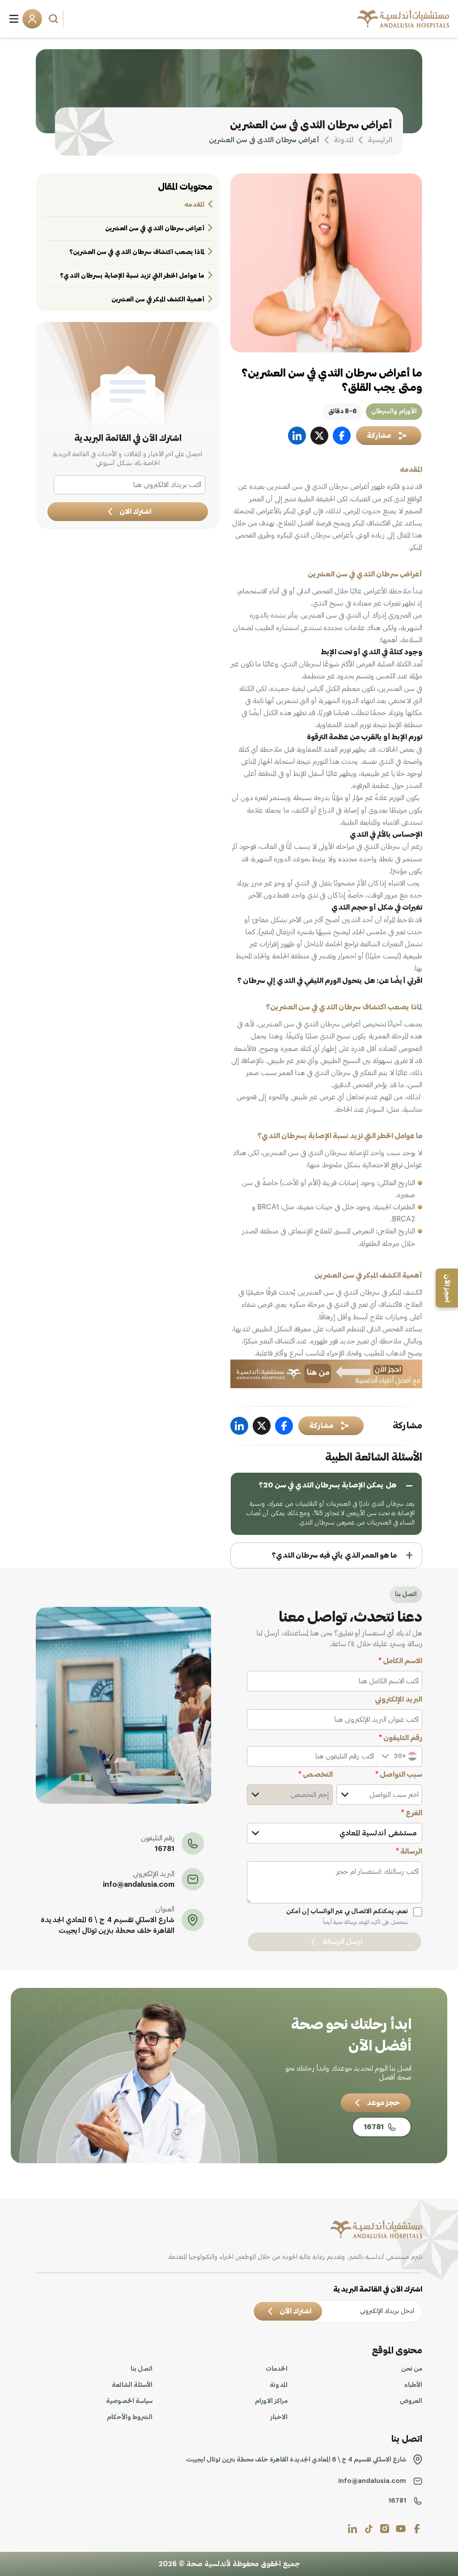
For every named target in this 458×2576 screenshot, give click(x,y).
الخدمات (277, 2369)
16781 (165, 1849)
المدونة (279, 2385)
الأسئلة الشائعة (132, 2385)
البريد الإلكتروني (399, 1699)
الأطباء (413, 2385)
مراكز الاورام (271, 2401)
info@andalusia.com (139, 1885)
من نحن (412, 2369)
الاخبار (279, 2417)
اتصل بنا (142, 2369)
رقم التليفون (401, 1738)
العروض (411, 2401)
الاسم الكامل (400, 1661)
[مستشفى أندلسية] (403, 19)
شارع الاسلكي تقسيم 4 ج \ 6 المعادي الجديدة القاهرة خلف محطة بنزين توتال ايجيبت (108, 1925)
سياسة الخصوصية (129, 2401)
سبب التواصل (399, 1775)
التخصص (316, 1775)
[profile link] (417, 2529)
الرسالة (409, 1851)
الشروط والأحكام (130, 2417)
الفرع (412, 1813)
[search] (55, 19)
